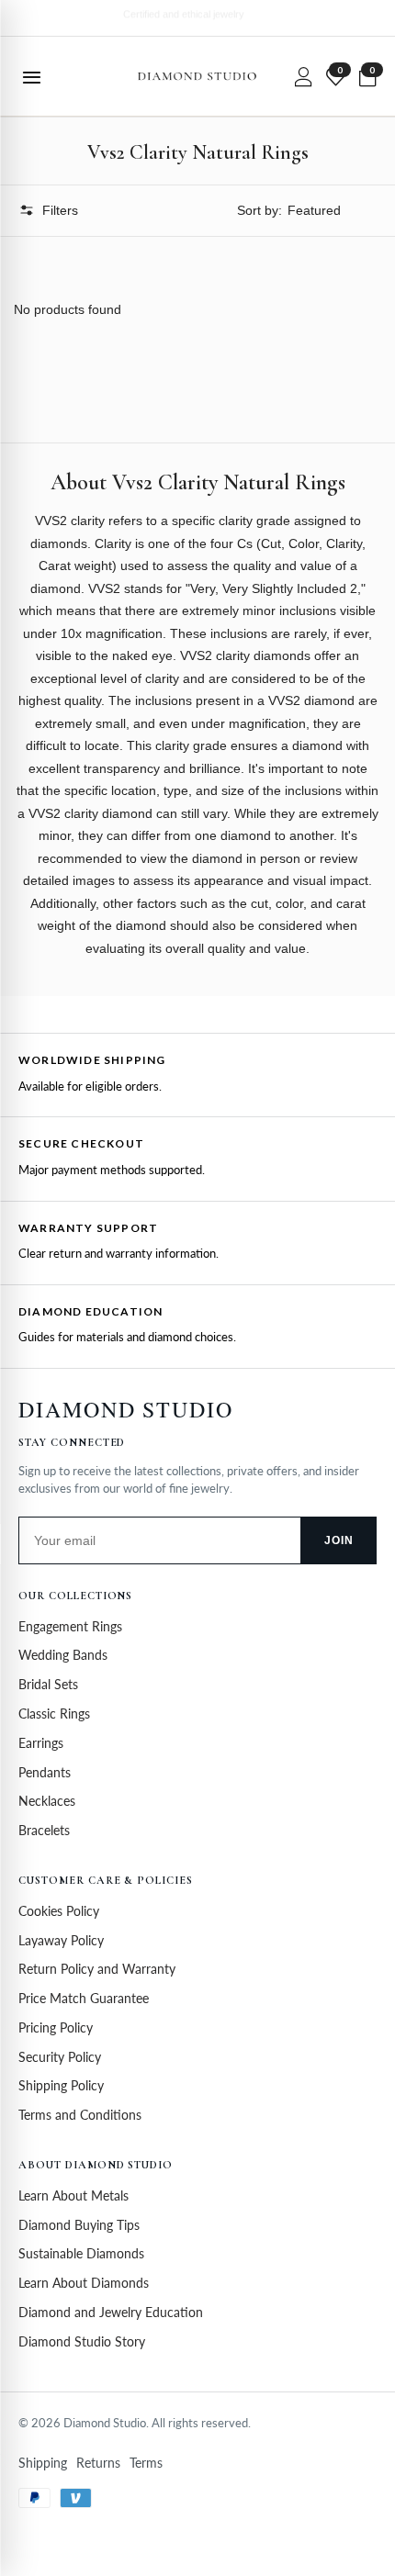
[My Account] (303, 76)
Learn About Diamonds (84, 2283)
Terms (146, 2463)
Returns (98, 2463)
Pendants (45, 1772)
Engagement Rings (70, 1626)
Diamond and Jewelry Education (111, 2312)
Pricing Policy (56, 2027)
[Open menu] (31, 76)
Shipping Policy (61, 2085)
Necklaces (47, 1801)
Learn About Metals (73, 2195)
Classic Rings (54, 1714)
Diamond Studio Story (82, 2341)
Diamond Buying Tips (79, 2225)
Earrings (41, 1743)
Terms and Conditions (80, 2115)
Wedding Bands (63, 1655)
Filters (60, 210)
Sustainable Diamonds (81, 2253)
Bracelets (44, 1830)
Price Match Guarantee (84, 1998)
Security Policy (60, 2057)
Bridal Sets (48, 1684)
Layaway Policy (61, 1940)
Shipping (43, 2463)
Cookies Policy (59, 1911)
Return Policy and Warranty (97, 1969)
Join (339, 1540)
